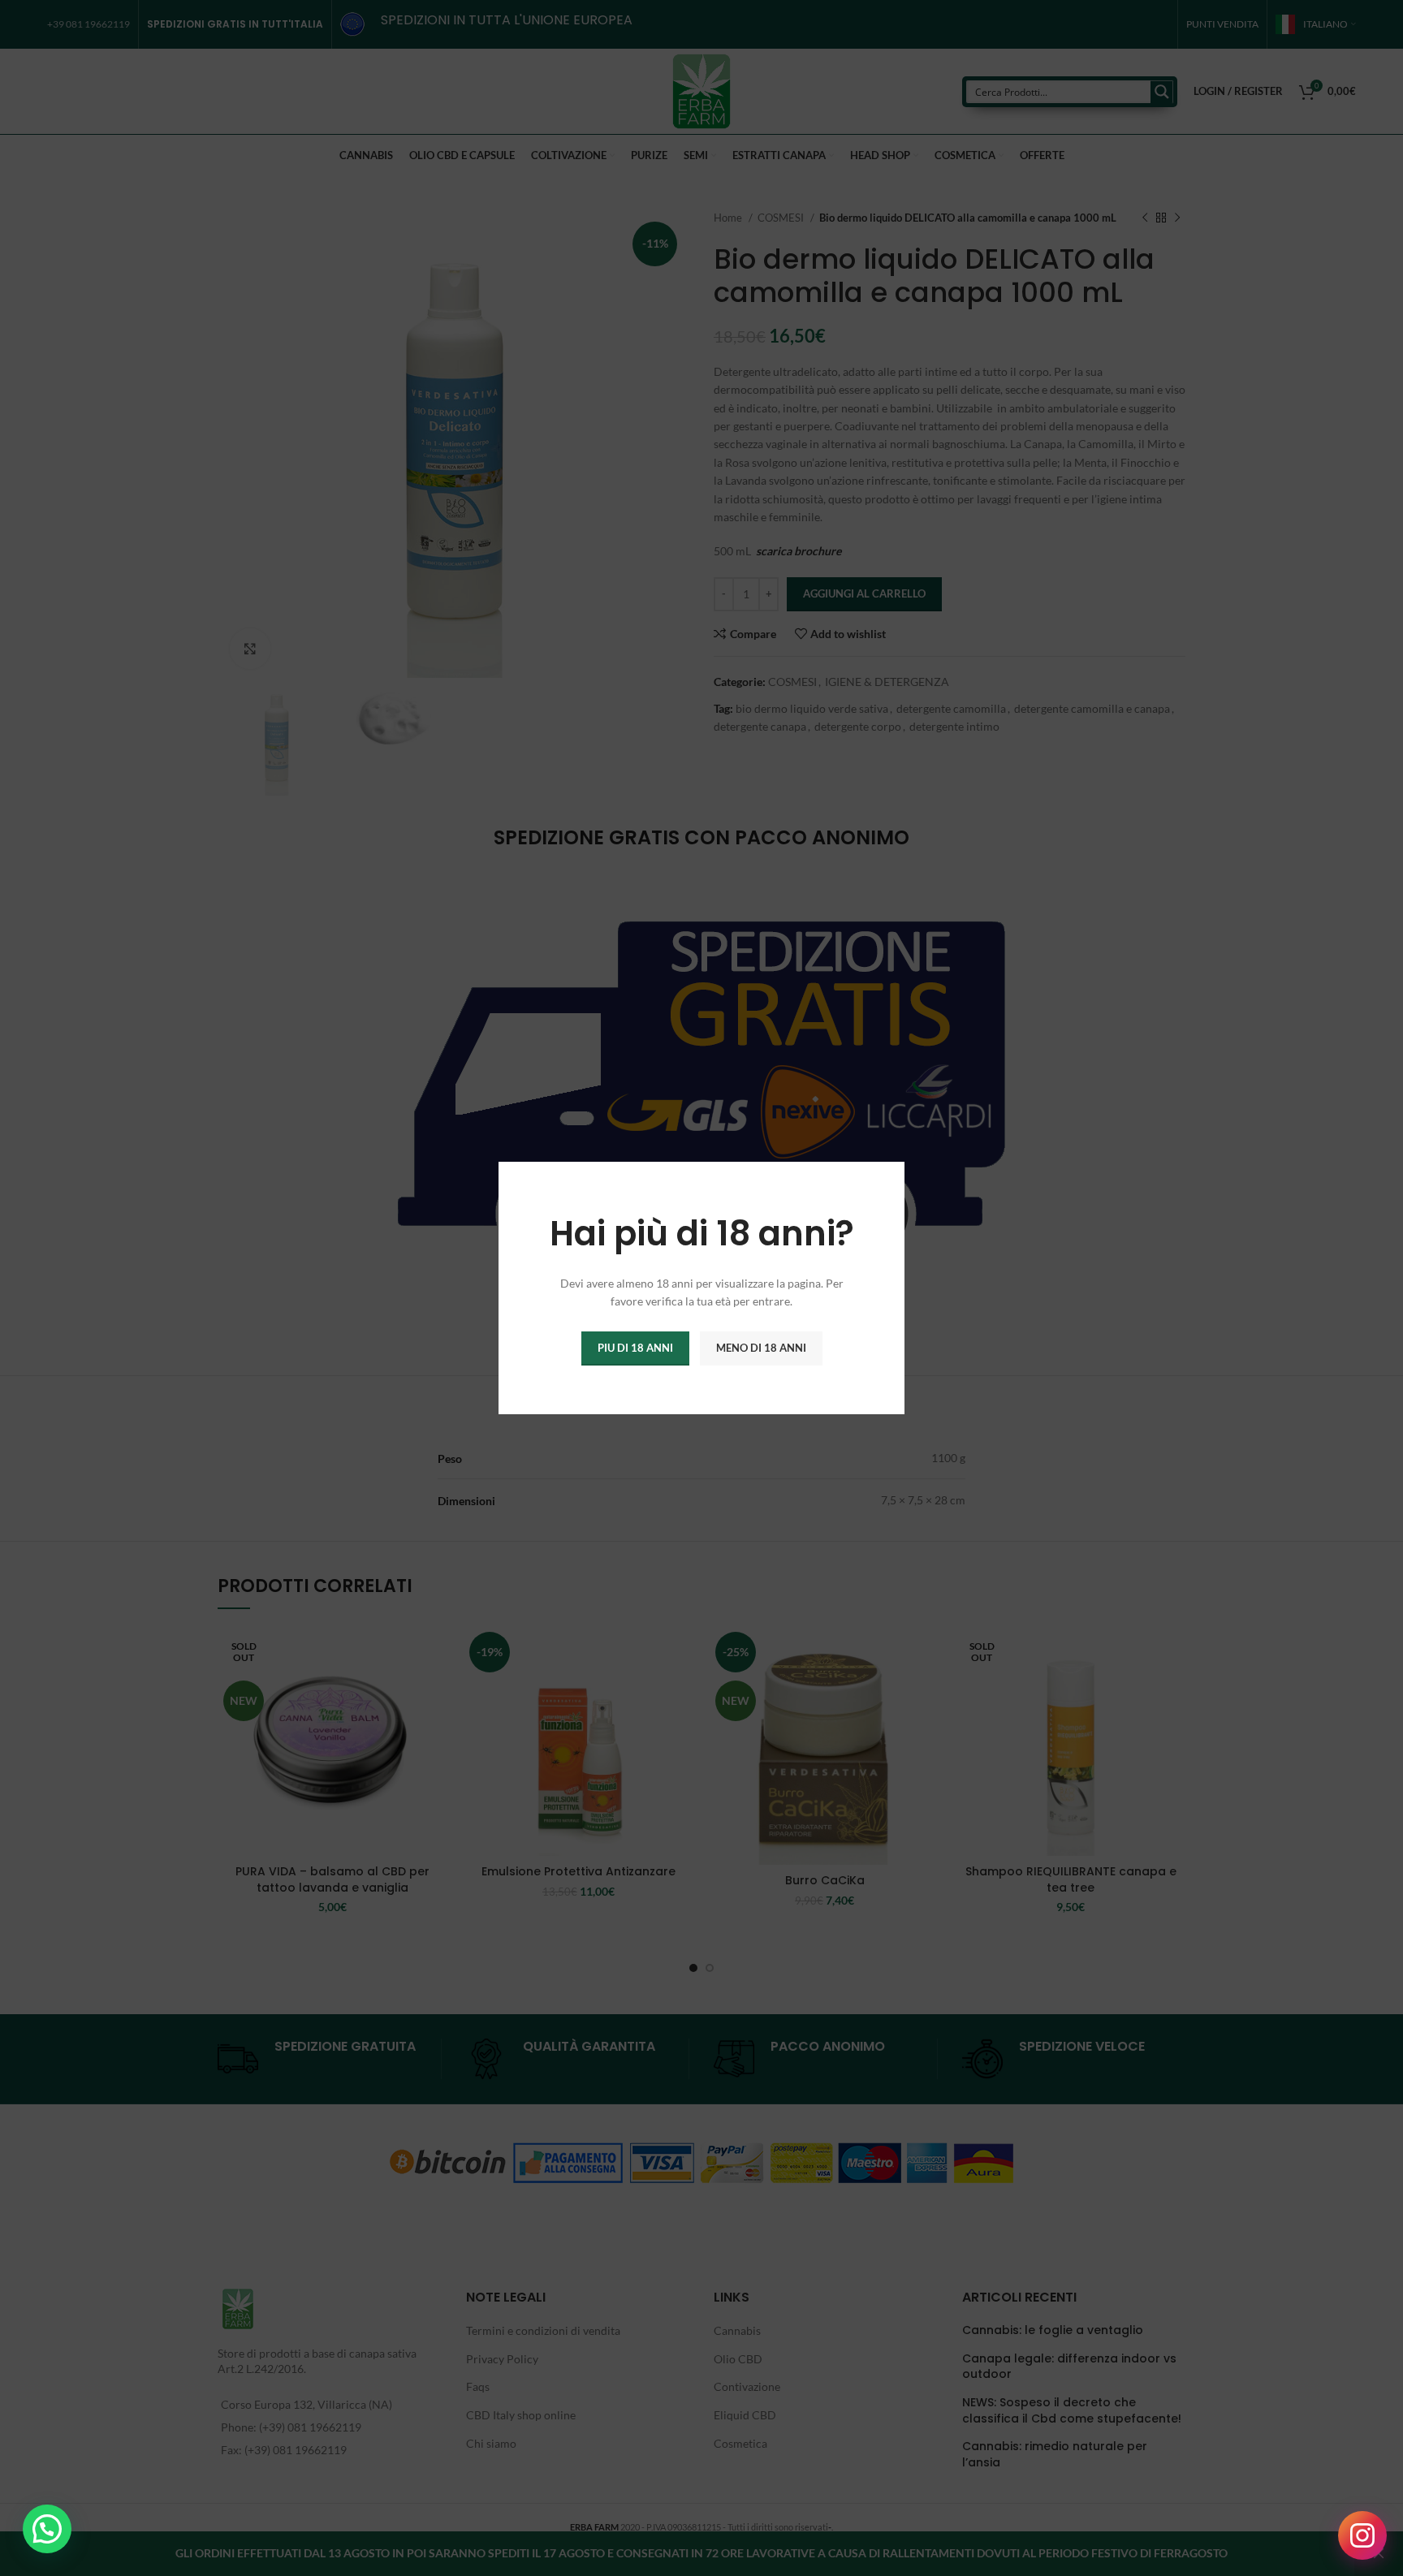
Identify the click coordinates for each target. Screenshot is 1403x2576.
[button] (47, 2529)
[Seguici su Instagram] (1362, 2535)
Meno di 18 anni (761, 1348)
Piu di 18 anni (635, 1348)
